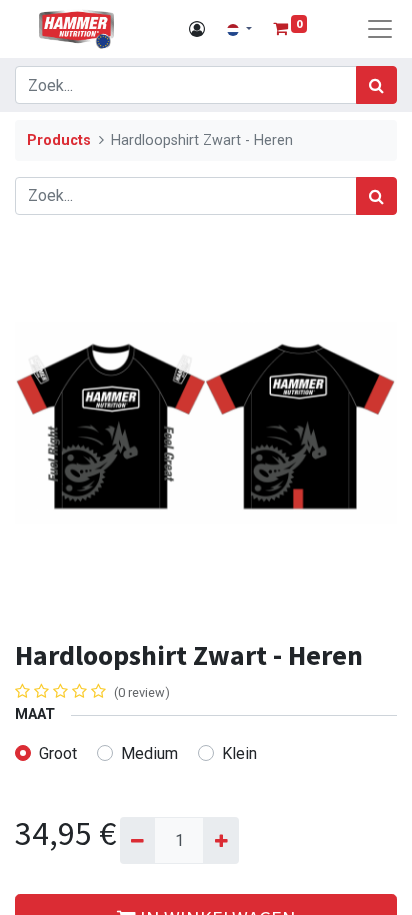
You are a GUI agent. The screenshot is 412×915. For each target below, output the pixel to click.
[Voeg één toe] (220, 840)
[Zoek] (376, 85)
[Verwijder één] (137, 840)
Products (59, 140)
